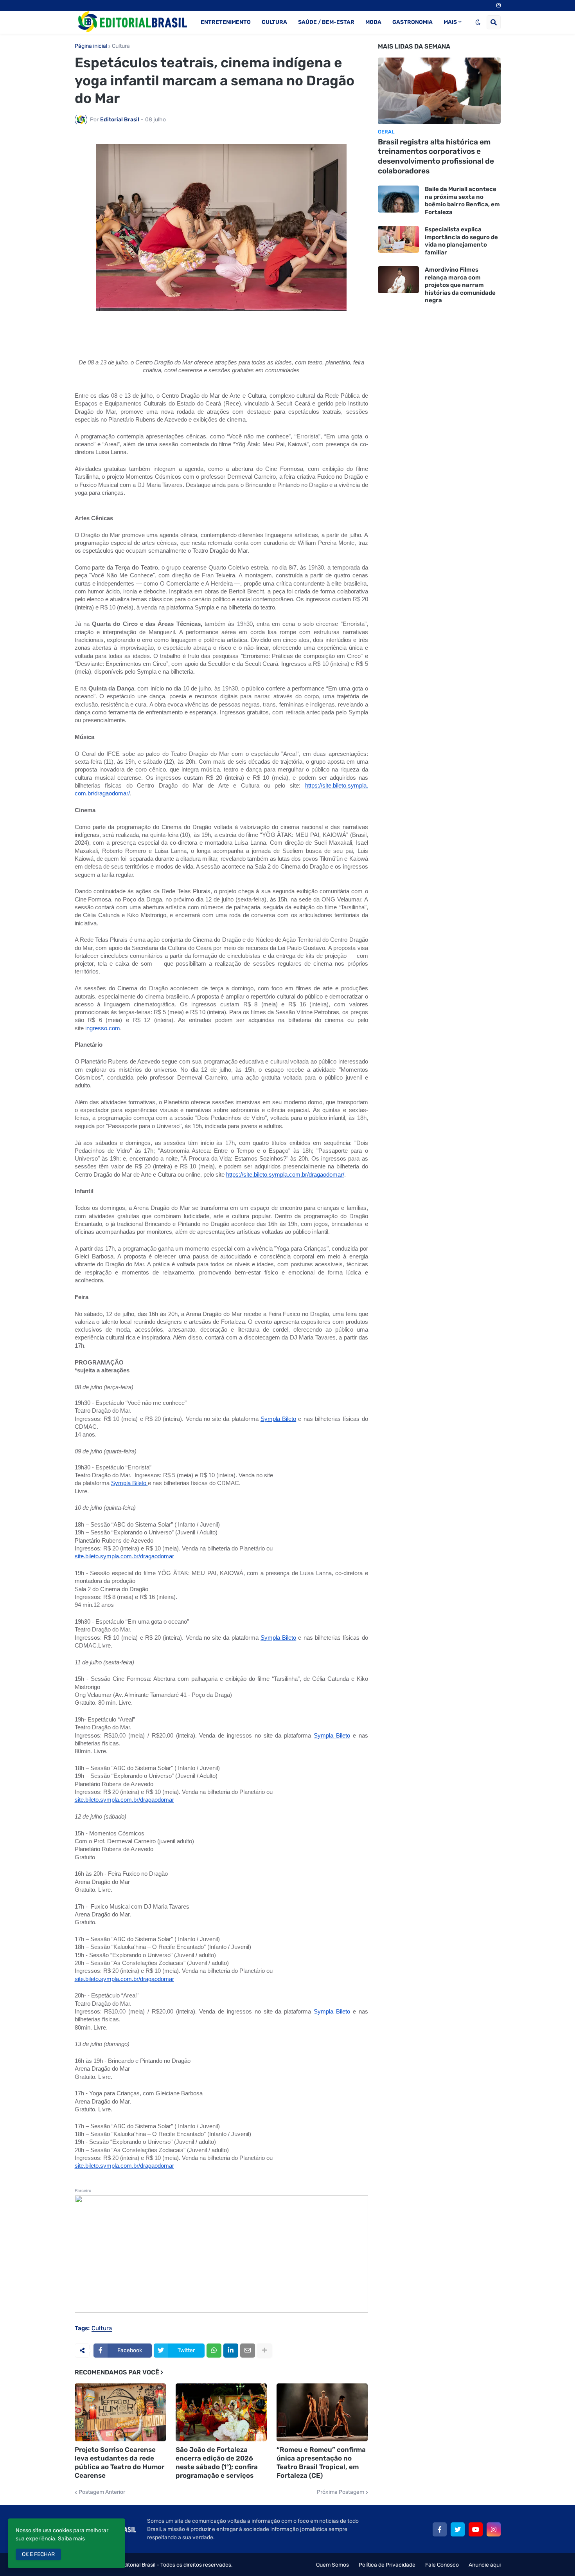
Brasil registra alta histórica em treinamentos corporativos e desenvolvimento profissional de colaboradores (436, 156)
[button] (478, 22)
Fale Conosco (442, 2565)
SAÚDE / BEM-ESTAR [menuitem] (326, 22)
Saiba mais (71, 2539)
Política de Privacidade (387, 2565)
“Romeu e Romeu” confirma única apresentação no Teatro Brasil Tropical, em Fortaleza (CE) (321, 2462)
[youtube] (476, 2529)
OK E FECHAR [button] (38, 2554)
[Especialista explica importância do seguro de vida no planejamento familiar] (398, 239)
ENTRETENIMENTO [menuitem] (226, 22)
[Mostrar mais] (264, 2351)
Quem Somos (332, 2565)
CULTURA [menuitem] (274, 22)
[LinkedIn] (231, 2351)
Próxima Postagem (341, 2492)
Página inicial (91, 46)
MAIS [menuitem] (450, 22)
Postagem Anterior (102, 2492)
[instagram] (499, 5)
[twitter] (458, 2529)
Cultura (121, 46)
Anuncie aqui (485, 2565)
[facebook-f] (440, 2529)
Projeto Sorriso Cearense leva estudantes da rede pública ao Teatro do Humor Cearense (119, 2462)
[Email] (248, 2351)
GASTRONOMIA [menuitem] (412, 22)
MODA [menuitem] (373, 22)
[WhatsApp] (214, 2351)
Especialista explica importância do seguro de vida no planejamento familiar (461, 241)
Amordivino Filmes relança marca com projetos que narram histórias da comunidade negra (460, 285)
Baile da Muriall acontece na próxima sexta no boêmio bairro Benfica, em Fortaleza (462, 201)
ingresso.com (103, 1028)
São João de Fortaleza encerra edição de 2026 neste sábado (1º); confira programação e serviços (217, 2462)
